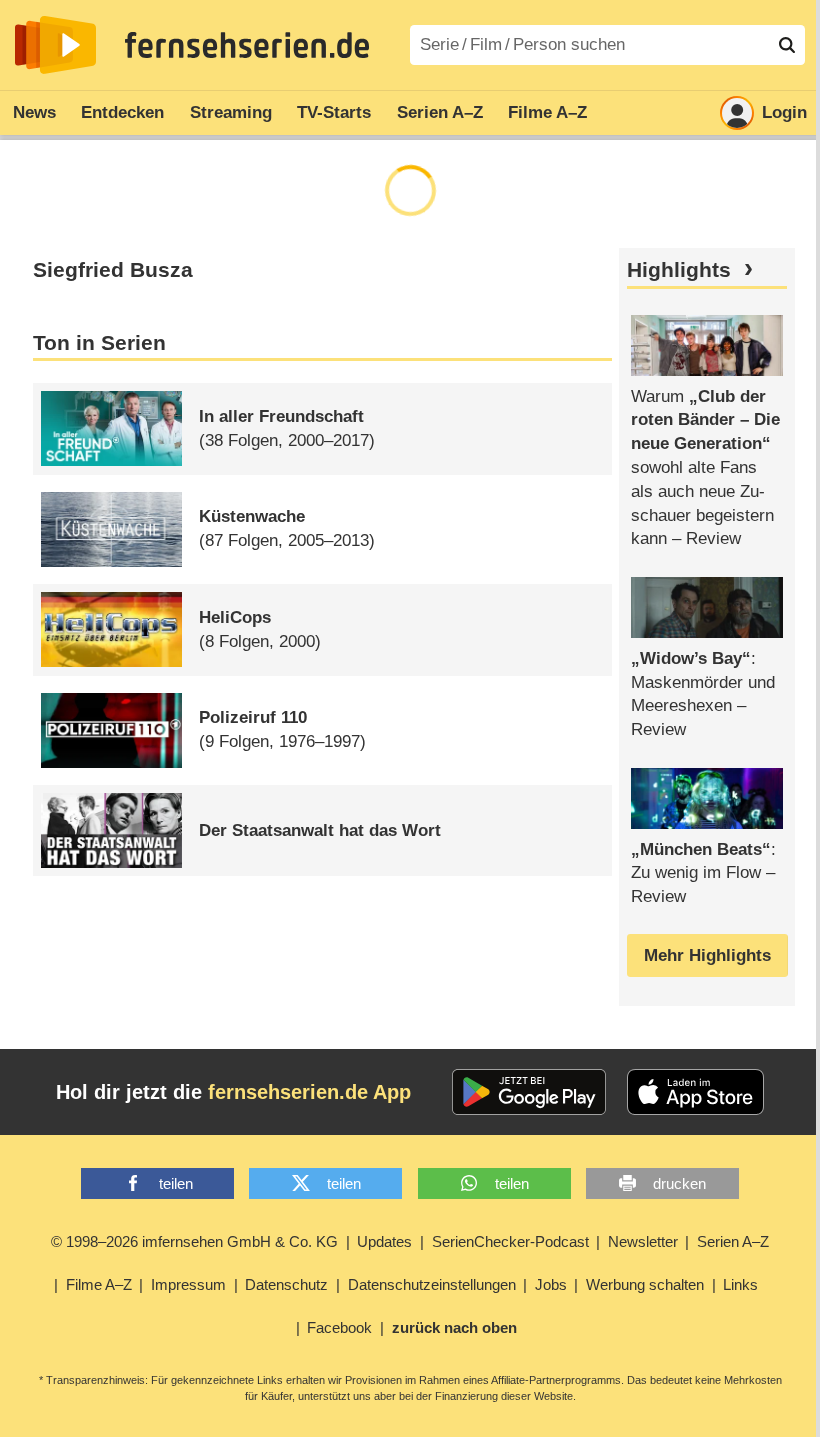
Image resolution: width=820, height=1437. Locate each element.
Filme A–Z (547, 112)
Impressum (188, 1284)
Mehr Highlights (707, 955)
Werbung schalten (645, 1284)
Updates (384, 1241)
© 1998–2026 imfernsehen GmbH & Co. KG (194, 1241)
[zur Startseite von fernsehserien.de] (55, 45)
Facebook (339, 1327)
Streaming (231, 112)
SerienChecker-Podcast (510, 1241)
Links (740, 1284)
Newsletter (643, 1241)
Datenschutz (286, 1284)
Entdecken (122, 112)
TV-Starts (334, 112)
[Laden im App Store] (696, 1092)
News (34, 112)
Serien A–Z (440, 112)
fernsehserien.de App (309, 1092)
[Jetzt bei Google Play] (529, 1092)
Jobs (551, 1284)
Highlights (679, 270)
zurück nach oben (454, 1327)
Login (784, 112)
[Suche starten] (787, 45)
